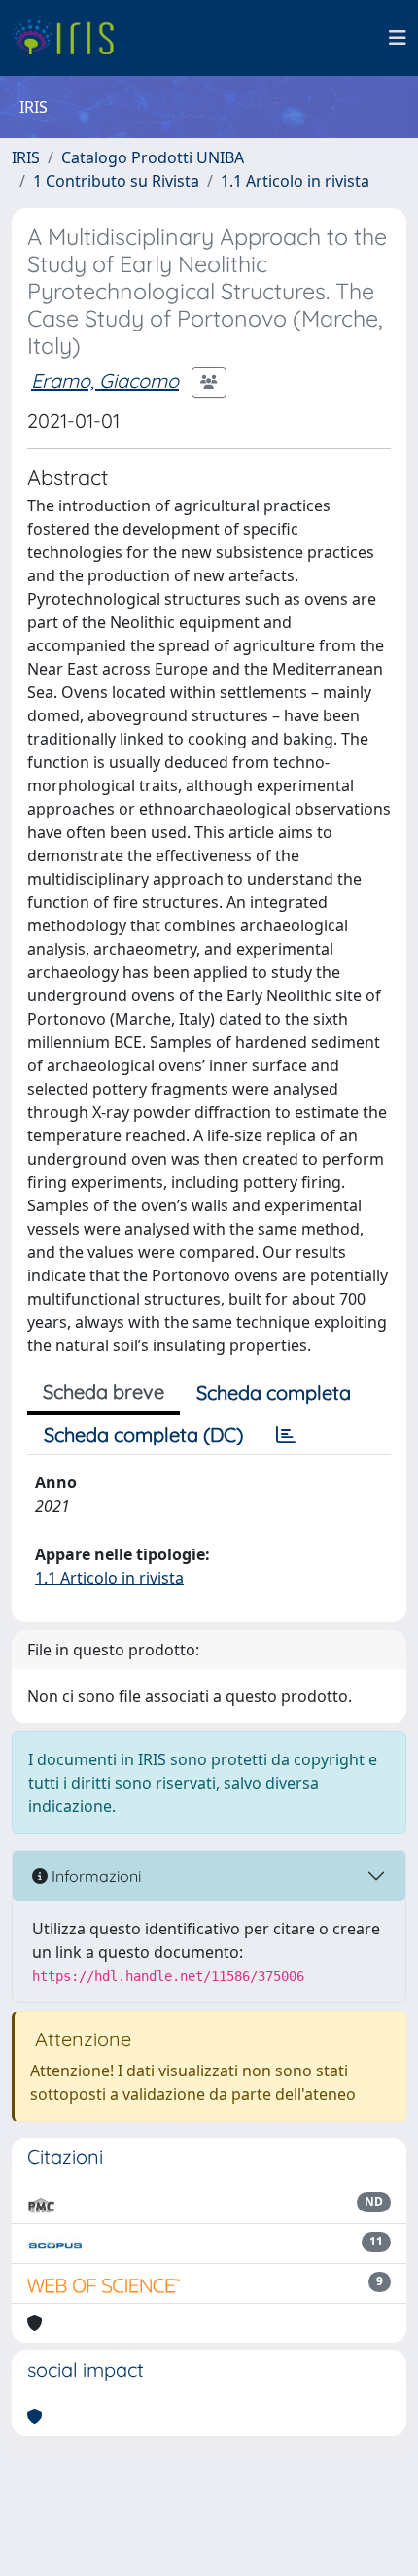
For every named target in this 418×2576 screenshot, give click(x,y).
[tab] (286, 1435)
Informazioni (94, 1876)
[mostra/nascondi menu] (398, 38)
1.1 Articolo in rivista (295, 181)
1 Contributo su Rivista (116, 181)
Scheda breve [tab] (104, 1392)
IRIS (26, 157)
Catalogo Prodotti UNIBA (153, 157)
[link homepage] (70, 38)
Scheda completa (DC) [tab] (143, 1434)
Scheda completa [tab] (274, 1392)
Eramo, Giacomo (105, 381)
